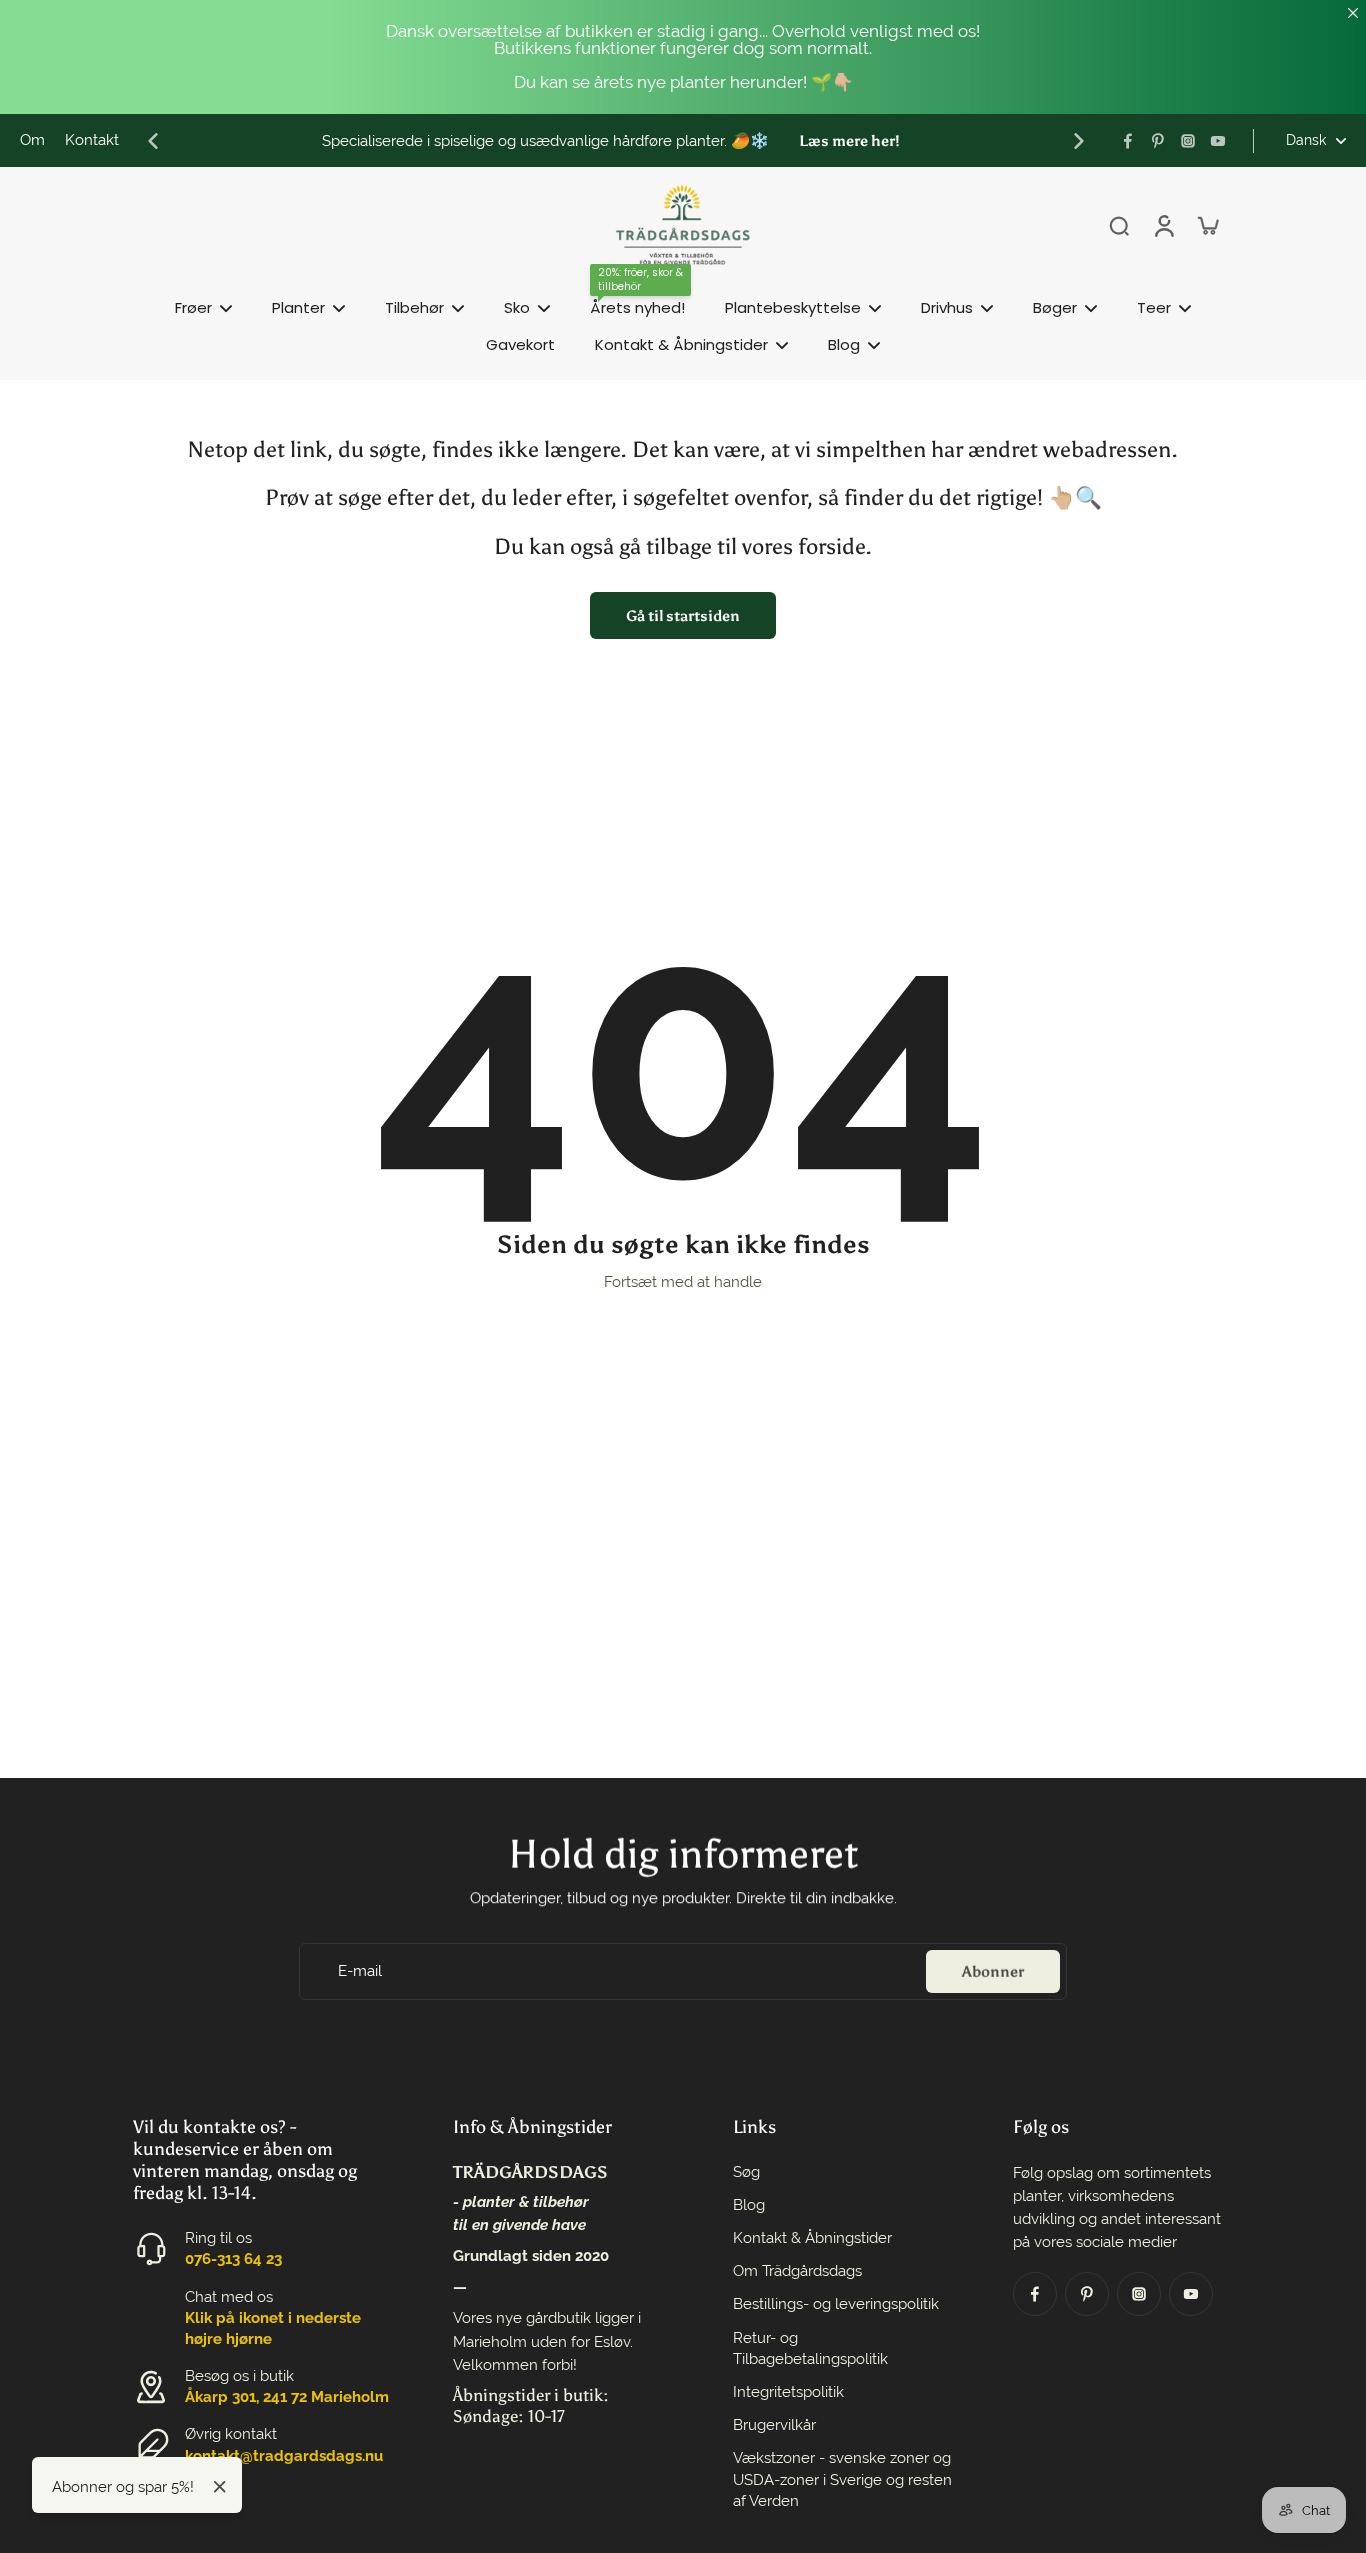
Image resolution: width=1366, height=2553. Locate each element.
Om (32, 140)
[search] (1119, 225)
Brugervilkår (774, 2425)
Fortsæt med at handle (683, 1282)
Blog (749, 2205)
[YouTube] (1218, 141)
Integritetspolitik (788, 2392)
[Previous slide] (153, 141)
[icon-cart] (1207, 225)
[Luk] (220, 2487)
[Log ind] (1163, 225)
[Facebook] (1128, 141)
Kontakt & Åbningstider (812, 2238)
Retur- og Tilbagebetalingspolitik (810, 2348)
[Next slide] (1079, 141)
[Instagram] (1188, 141)
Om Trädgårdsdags (797, 2271)
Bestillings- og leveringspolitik (836, 2304)
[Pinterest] (1158, 141)
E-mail (360, 1970)
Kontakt (92, 140)
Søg (746, 2172)
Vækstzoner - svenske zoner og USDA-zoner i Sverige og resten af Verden (842, 2479)
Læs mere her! (849, 140)
